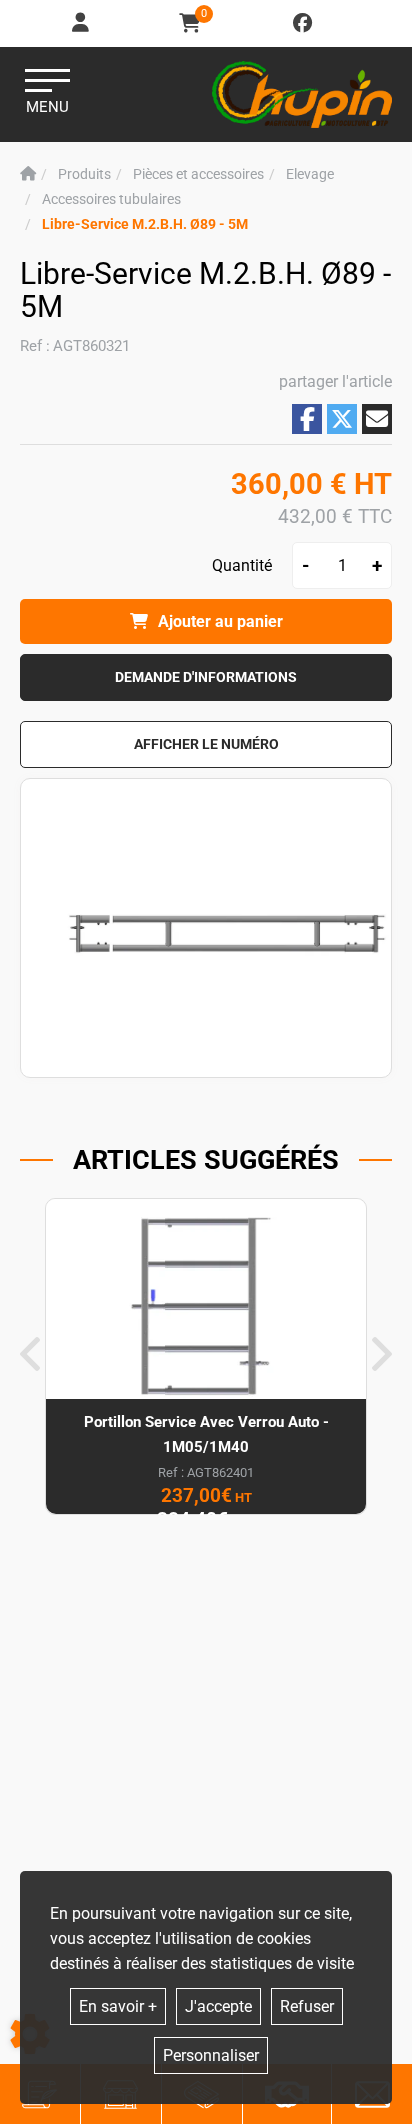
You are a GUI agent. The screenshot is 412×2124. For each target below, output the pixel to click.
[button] (145, 224)
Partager (307, 418)
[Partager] (377, 419)
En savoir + (118, 2006)
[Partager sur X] (342, 419)
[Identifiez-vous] (82, 23)
